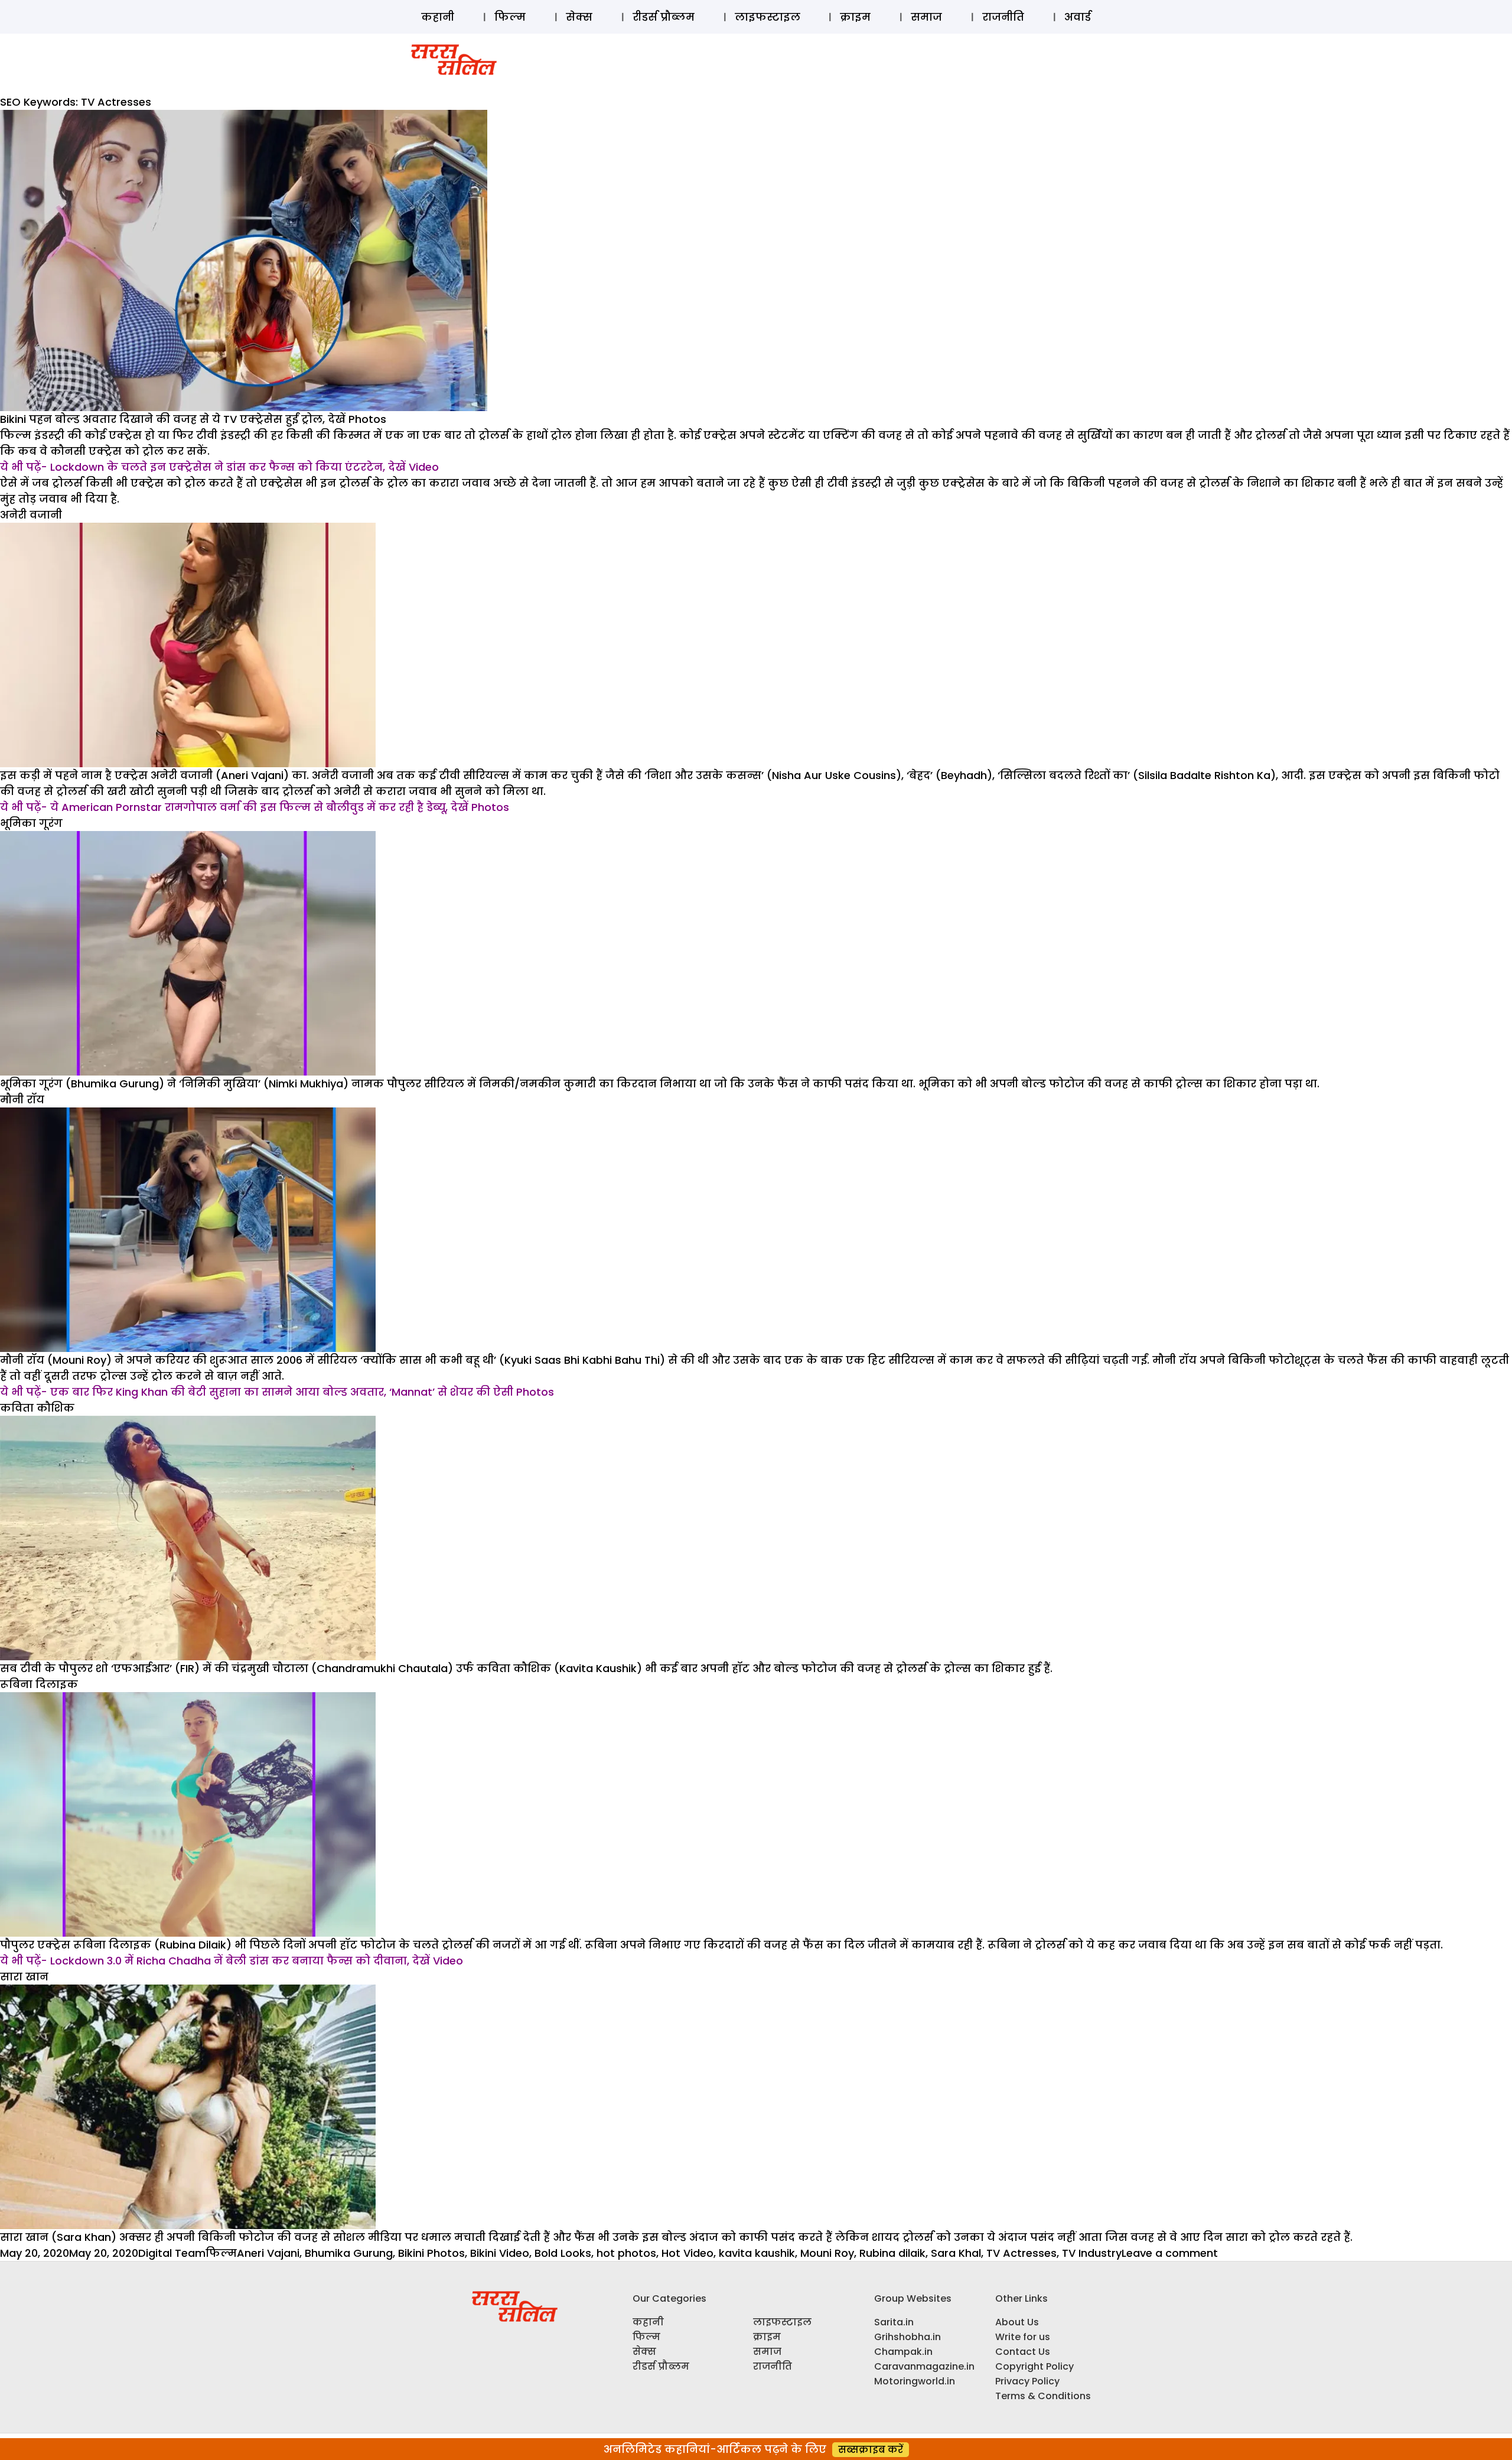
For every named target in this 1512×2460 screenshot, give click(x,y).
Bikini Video (500, 2253)
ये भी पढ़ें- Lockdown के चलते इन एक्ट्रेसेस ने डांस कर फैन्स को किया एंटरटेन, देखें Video (219, 467)
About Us (1017, 2322)
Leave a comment (1170, 2253)
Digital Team (172, 2253)
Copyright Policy (1034, 2366)
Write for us (1023, 2337)
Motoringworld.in (915, 2381)
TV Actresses (1021, 2253)
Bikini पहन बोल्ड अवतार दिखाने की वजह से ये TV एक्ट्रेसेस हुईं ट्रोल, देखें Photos (193, 419)
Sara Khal (956, 2253)
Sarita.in (894, 2322)
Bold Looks (563, 2253)
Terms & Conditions (1043, 2396)
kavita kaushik (757, 2253)
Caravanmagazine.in (924, 2366)
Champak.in (903, 2352)
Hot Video (687, 2253)
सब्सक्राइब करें (871, 2450)
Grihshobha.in (907, 2337)
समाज (926, 17)
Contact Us (1023, 2352)
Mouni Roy (827, 2253)
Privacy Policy (1027, 2381)
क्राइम (855, 17)
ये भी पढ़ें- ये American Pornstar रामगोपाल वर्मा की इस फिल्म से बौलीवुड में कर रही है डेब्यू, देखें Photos (255, 807)
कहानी (438, 17)
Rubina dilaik (892, 2253)
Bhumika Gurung (349, 2253)
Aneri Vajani (268, 2253)
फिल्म (510, 17)
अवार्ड (1078, 17)
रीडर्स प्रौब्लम (664, 17)
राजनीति (1003, 17)
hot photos (626, 2253)
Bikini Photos (431, 2253)
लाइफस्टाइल (768, 17)
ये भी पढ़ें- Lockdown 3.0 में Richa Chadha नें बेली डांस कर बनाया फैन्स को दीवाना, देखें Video (232, 1961)
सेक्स (579, 17)
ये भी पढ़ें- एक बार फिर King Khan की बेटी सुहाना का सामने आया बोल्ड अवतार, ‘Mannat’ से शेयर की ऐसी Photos (277, 1392)
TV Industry (1092, 2253)
